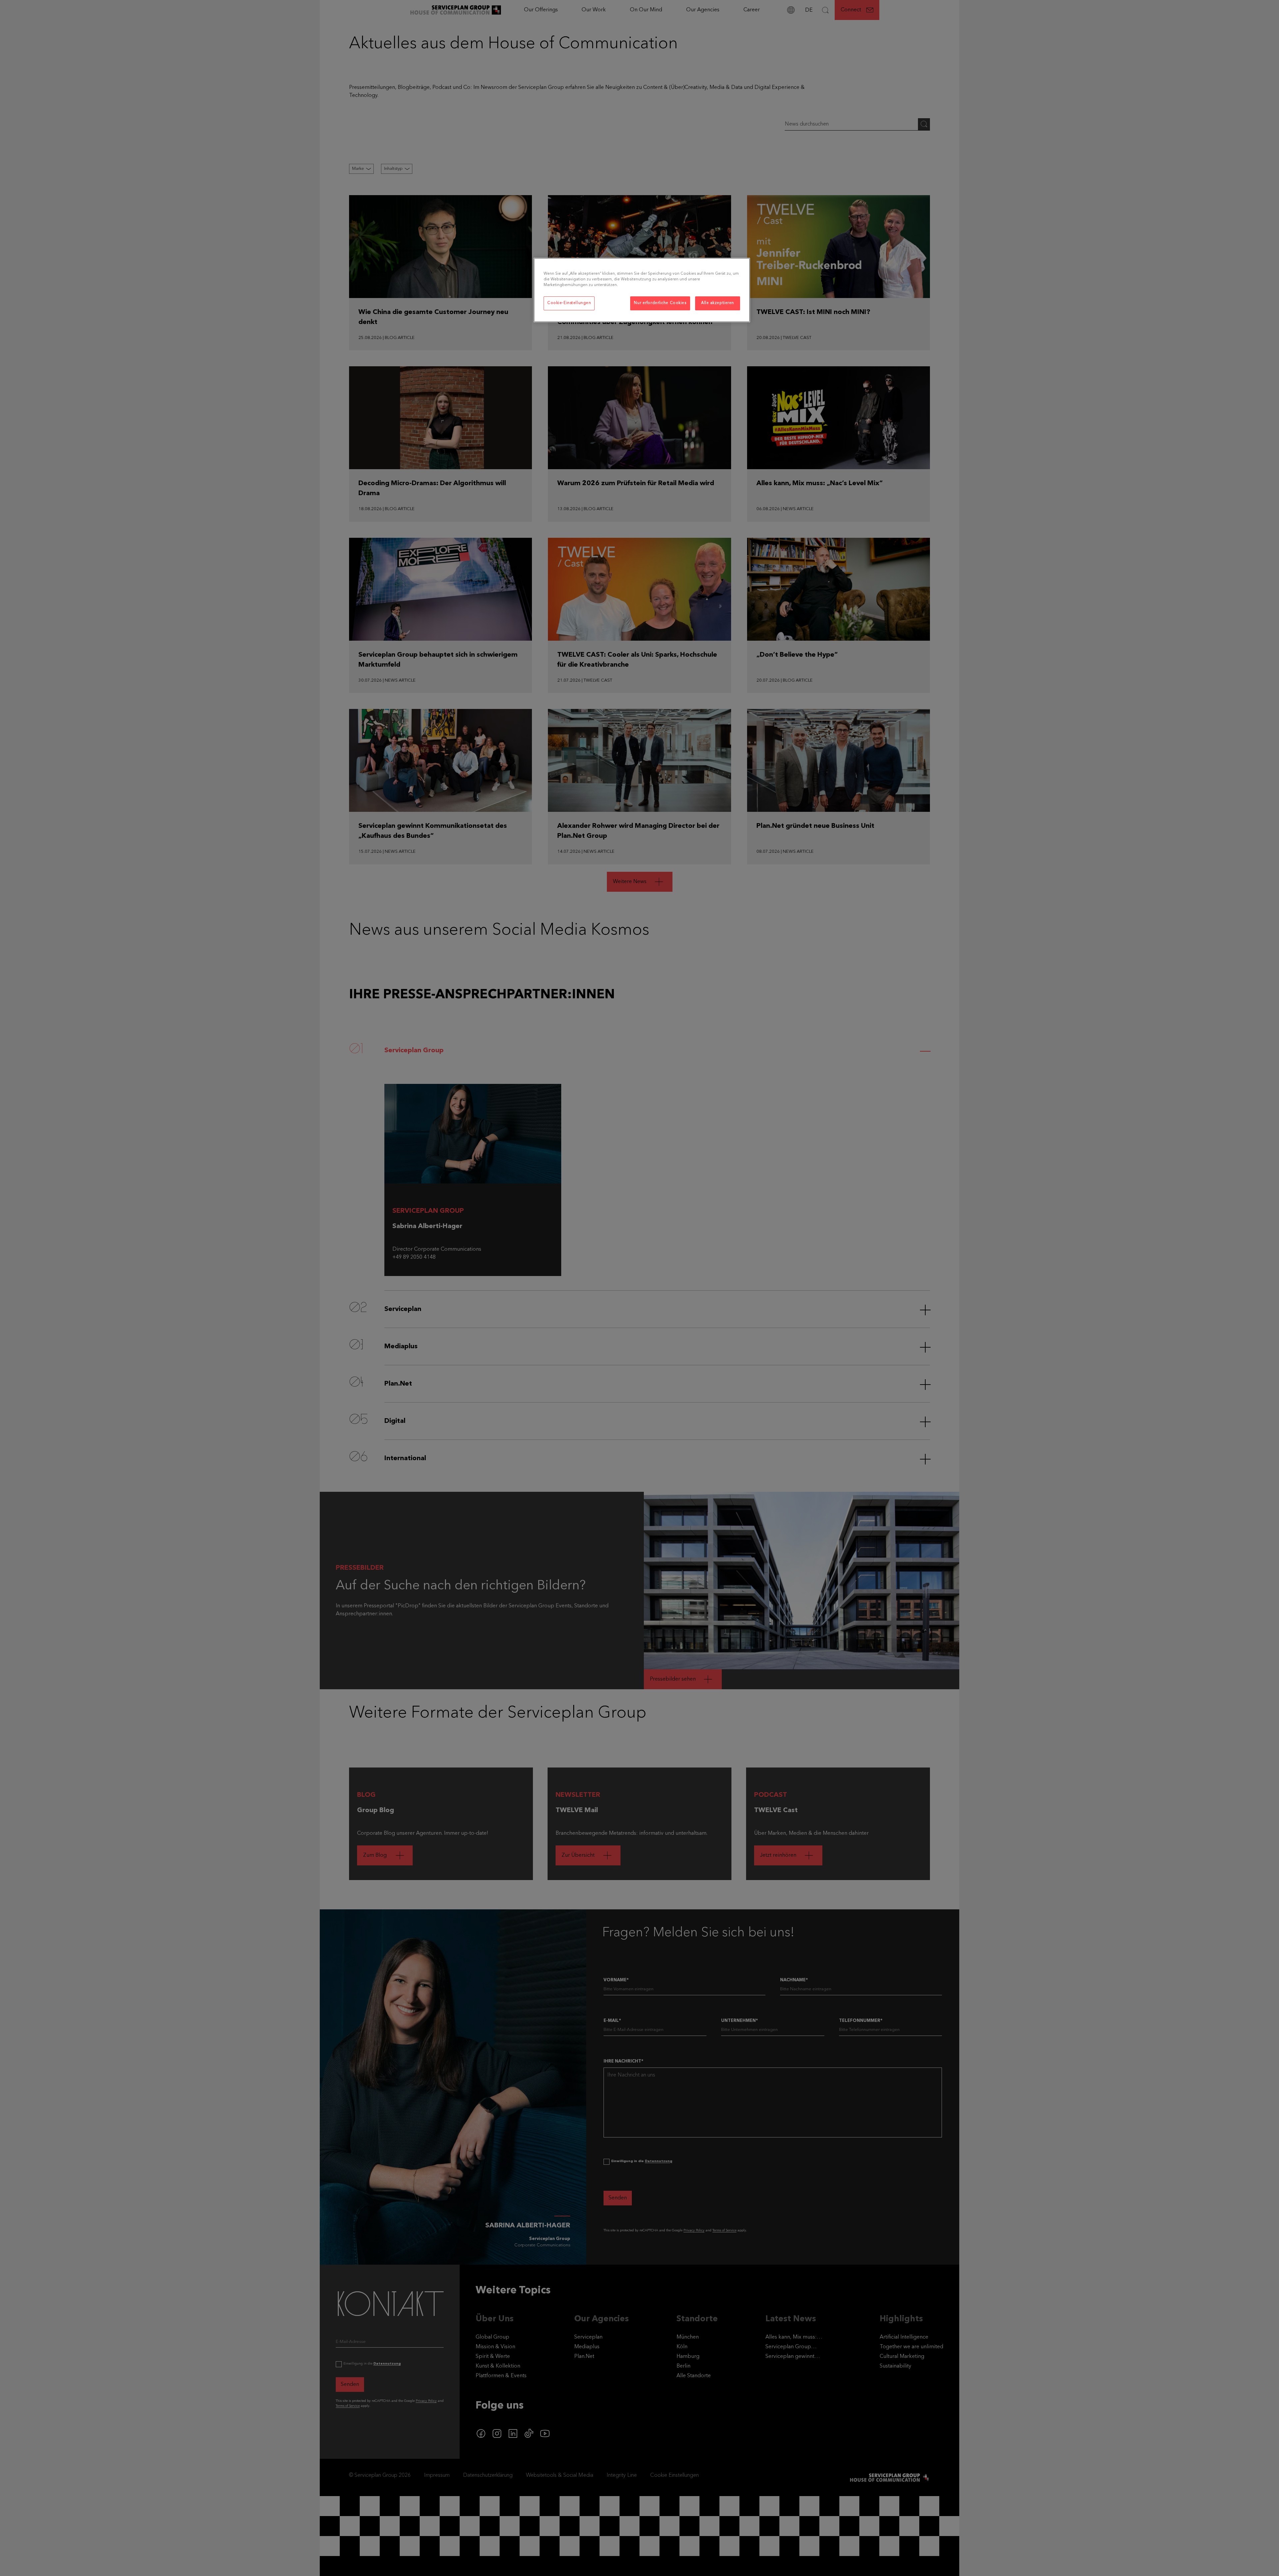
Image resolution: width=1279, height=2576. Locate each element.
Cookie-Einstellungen (569, 303)
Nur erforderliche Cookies (660, 303)
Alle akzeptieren (718, 303)
